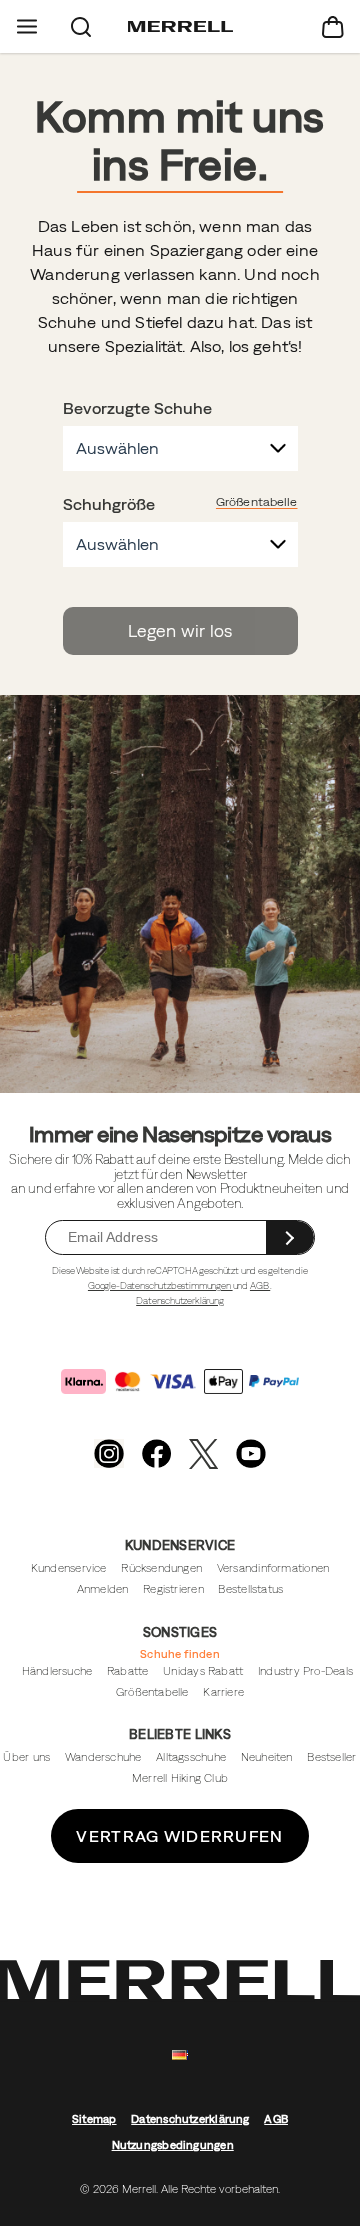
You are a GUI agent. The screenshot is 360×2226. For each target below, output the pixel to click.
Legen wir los (180, 631)
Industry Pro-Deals (305, 1671)
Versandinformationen (273, 1568)
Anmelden (103, 1589)
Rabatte (128, 1671)
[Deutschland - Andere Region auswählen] (180, 2055)
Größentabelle (257, 502)
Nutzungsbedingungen (173, 2145)
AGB (260, 1285)
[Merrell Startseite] (180, 27)
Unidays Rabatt (203, 1671)
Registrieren (173, 1589)
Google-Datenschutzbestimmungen (160, 1285)
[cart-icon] (333, 26)
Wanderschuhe (103, 1757)
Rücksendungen (161, 1568)
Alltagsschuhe (191, 1757)
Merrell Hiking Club (180, 1778)
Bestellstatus (250, 1589)
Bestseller (331, 1757)
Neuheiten (267, 1757)
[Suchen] (81, 26)
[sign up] (289, 1237)
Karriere (223, 1692)
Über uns (26, 1757)
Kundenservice (69, 1568)
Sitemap (94, 2119)
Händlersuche (57, 1671)
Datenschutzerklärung (180, 1300)
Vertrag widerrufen (179, 1836)
